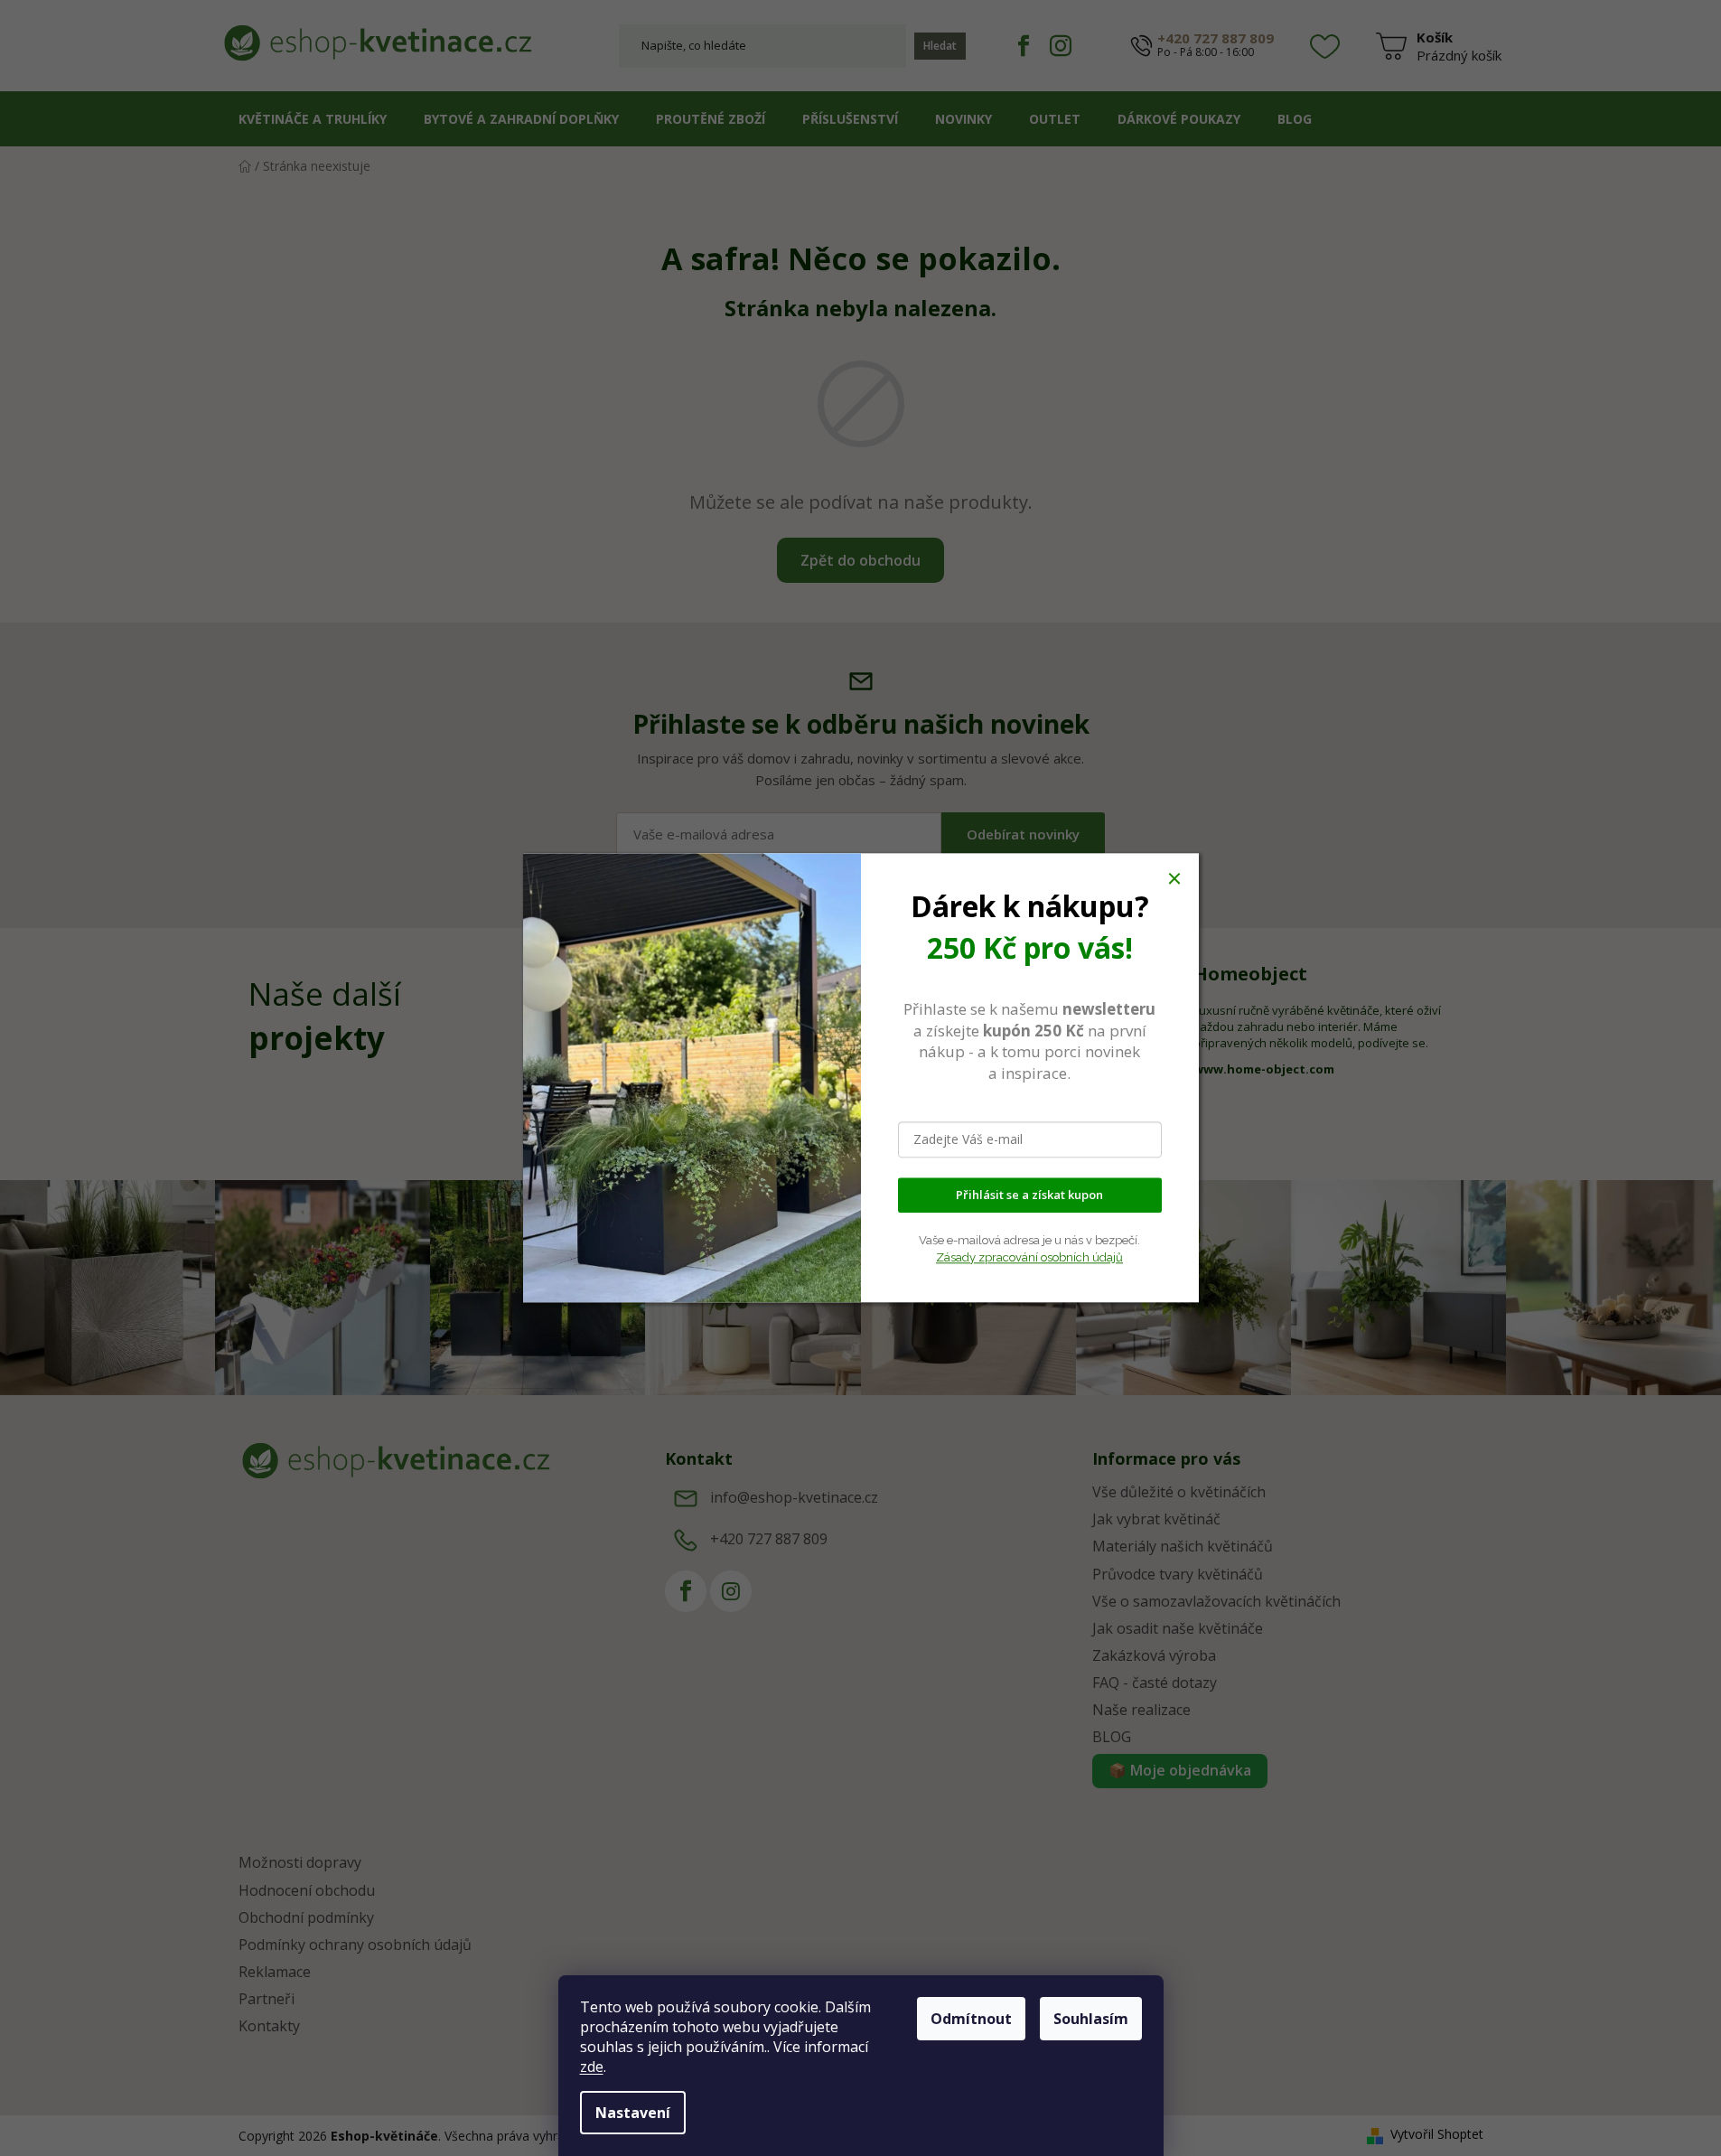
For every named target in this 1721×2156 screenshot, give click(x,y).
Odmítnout (971, 2019)
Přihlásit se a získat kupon (1029, 1195)
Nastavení (633, 2113)
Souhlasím (1091, 2019)
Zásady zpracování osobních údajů (1029, 1257)
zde (592, 2067)
